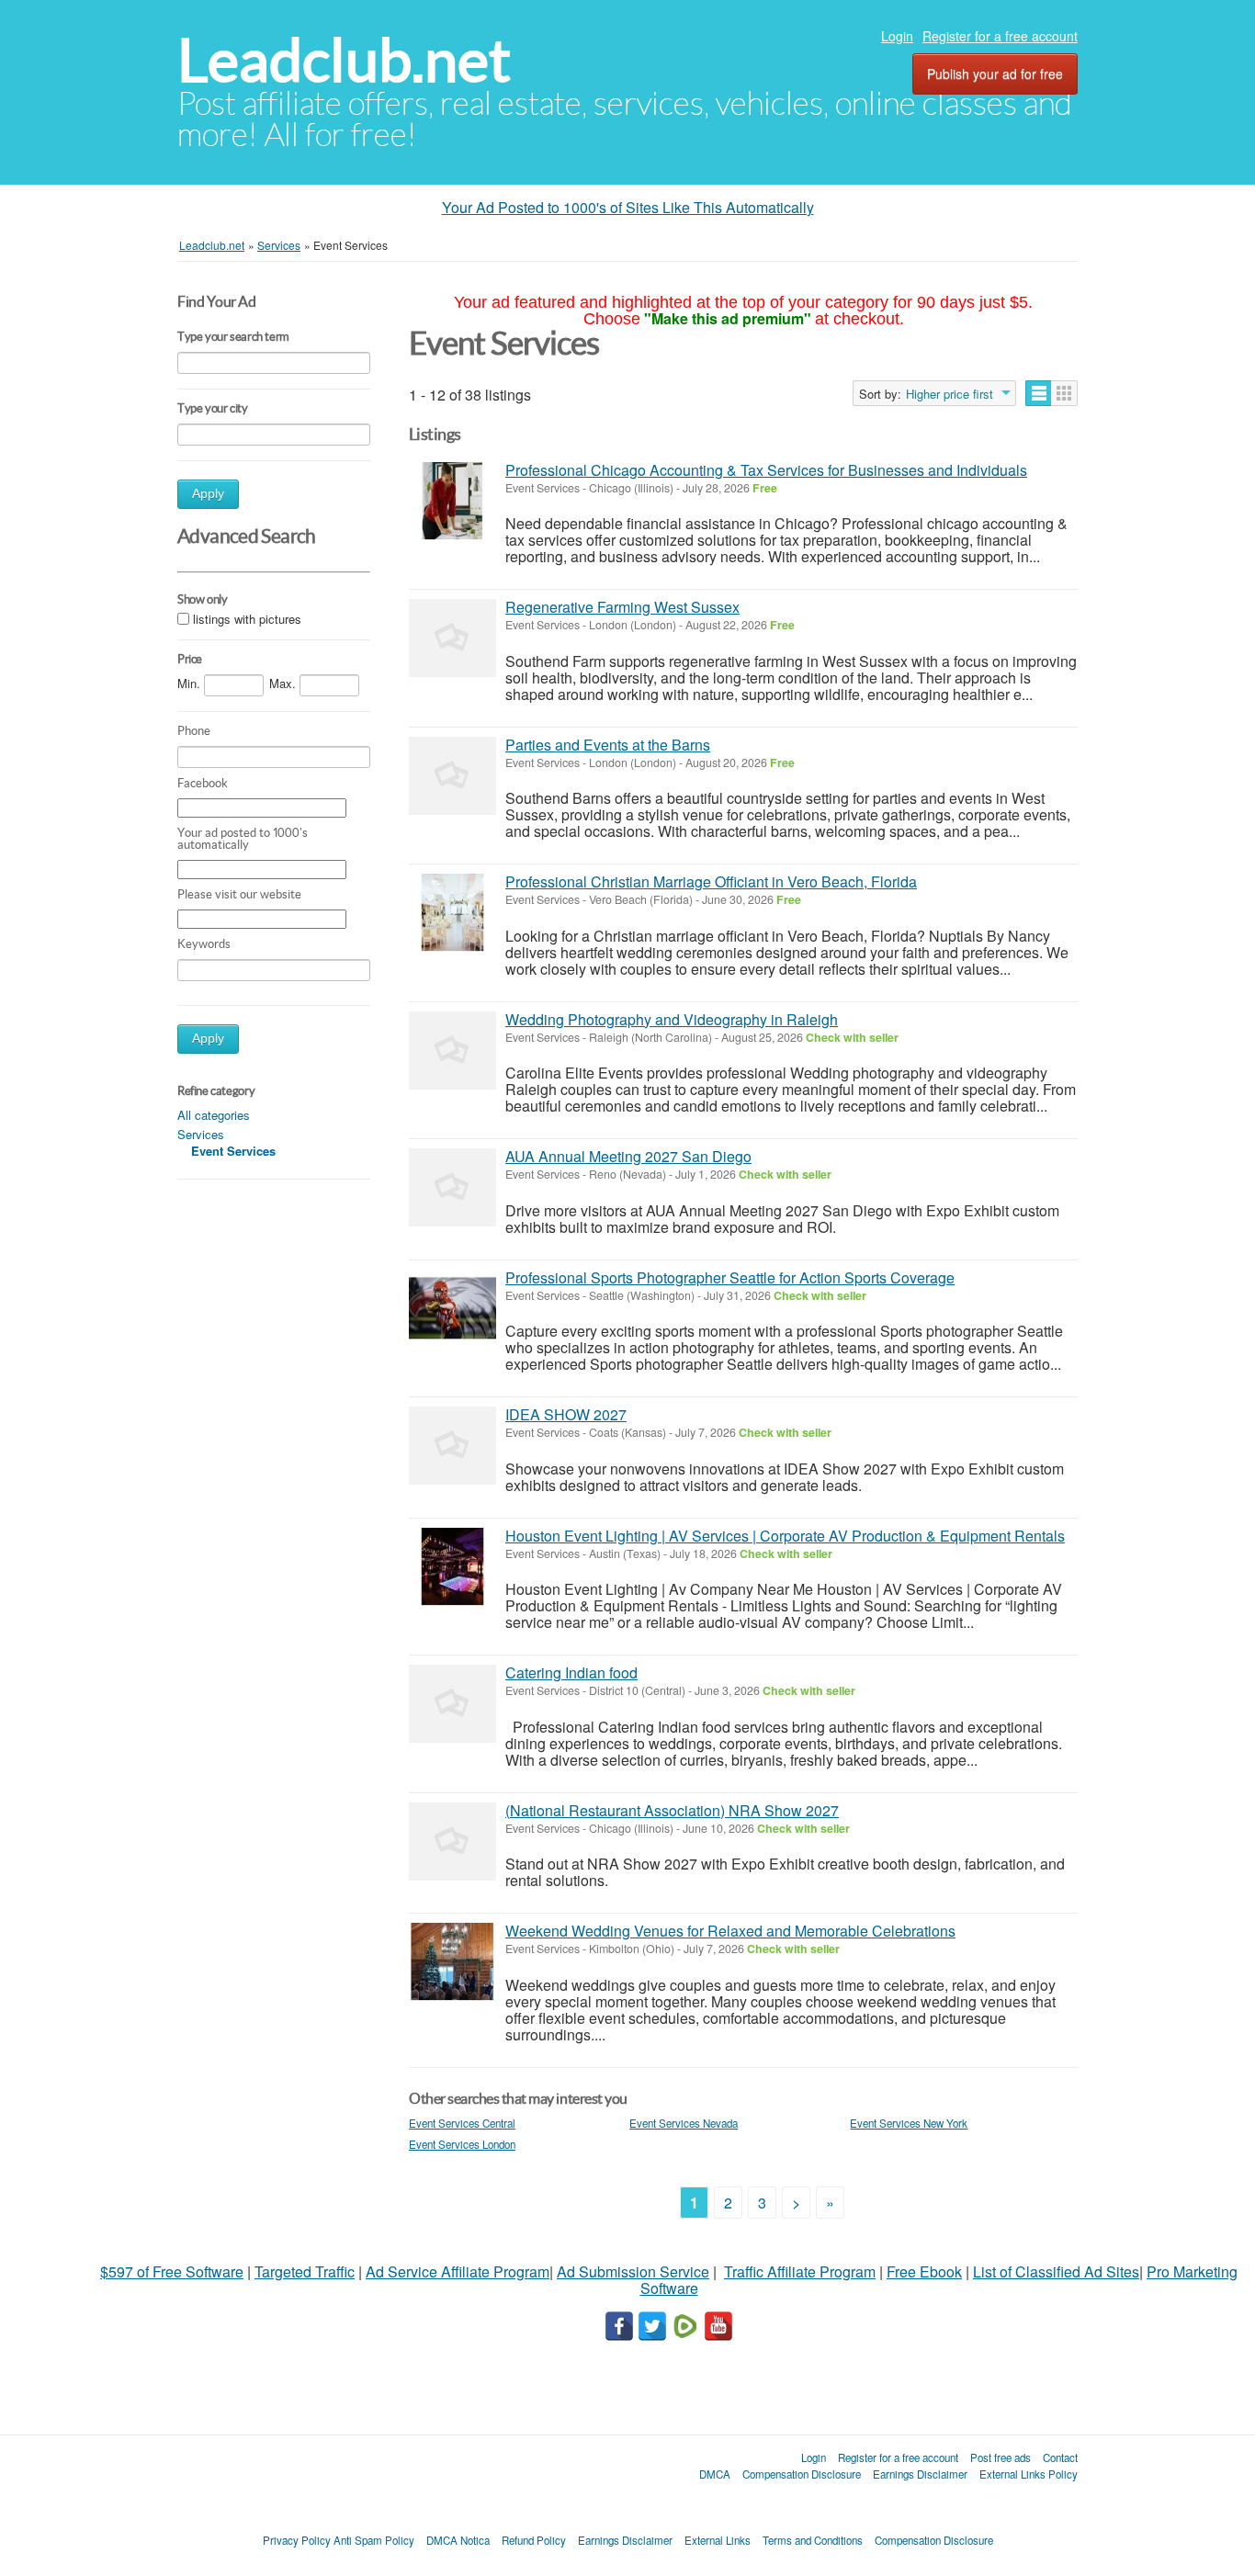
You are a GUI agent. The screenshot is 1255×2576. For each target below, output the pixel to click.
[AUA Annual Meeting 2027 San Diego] (452, 1187)
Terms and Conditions (813, 2540)
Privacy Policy (297, 2540)
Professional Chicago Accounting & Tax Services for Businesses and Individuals (766, 470)
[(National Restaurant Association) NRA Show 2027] (452, 1842)
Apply (208, 494)
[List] (1039, 393)
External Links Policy (1029, 2474)
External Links (718, 2540)
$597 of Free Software (172, 2271)
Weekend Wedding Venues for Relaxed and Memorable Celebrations (730, 1931)
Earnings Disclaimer (920, 2474)
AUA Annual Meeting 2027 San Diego (628, 1156)
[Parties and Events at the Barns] (452, 776)
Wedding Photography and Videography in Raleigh (672, 1019)
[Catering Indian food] (452, 1704)
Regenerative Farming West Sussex (622, 607)
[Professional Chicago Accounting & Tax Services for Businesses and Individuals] (452, 501)
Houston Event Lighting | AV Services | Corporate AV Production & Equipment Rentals (785, 1536)
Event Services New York (909, 2123)
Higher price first (950, 394)
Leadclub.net (344, 60)
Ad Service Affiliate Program (458, 2271)
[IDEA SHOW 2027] (452, 1446)
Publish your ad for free (995, 73)
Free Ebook (924, 2271)
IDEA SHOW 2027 (566, 1414)
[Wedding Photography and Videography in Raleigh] (452, 1051)
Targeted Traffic (305, 2271)
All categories (214, 1115)
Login (897, 36)
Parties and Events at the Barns (608, 745)
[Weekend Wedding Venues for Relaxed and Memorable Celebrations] (452, 1962)
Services (201, 1134)
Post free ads (1001, 2457)
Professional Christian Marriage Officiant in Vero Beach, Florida (711, 881)
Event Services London (462, 2144)
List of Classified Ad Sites (1056, 2271)
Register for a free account (1000, 36)
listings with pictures (247, 619)
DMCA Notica (458, 2540)
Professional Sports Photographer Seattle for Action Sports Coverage (730, 1277)
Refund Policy (534, 2540)
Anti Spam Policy (374, 2540)
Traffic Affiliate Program (800, 2271)
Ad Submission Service (633, 2271)
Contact (1060, 2457)
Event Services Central (462, 2123)
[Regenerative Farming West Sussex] (452, 638)
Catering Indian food (571, 1672)
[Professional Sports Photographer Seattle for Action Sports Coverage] (452, 1309)
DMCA (715, 2474)
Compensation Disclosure (802, 2474)
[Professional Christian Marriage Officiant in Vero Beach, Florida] (452, 913)
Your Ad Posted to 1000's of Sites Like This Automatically (628, 207)
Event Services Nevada (684, 2123)
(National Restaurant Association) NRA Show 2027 (672, 1810)
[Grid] (1064, 393)
